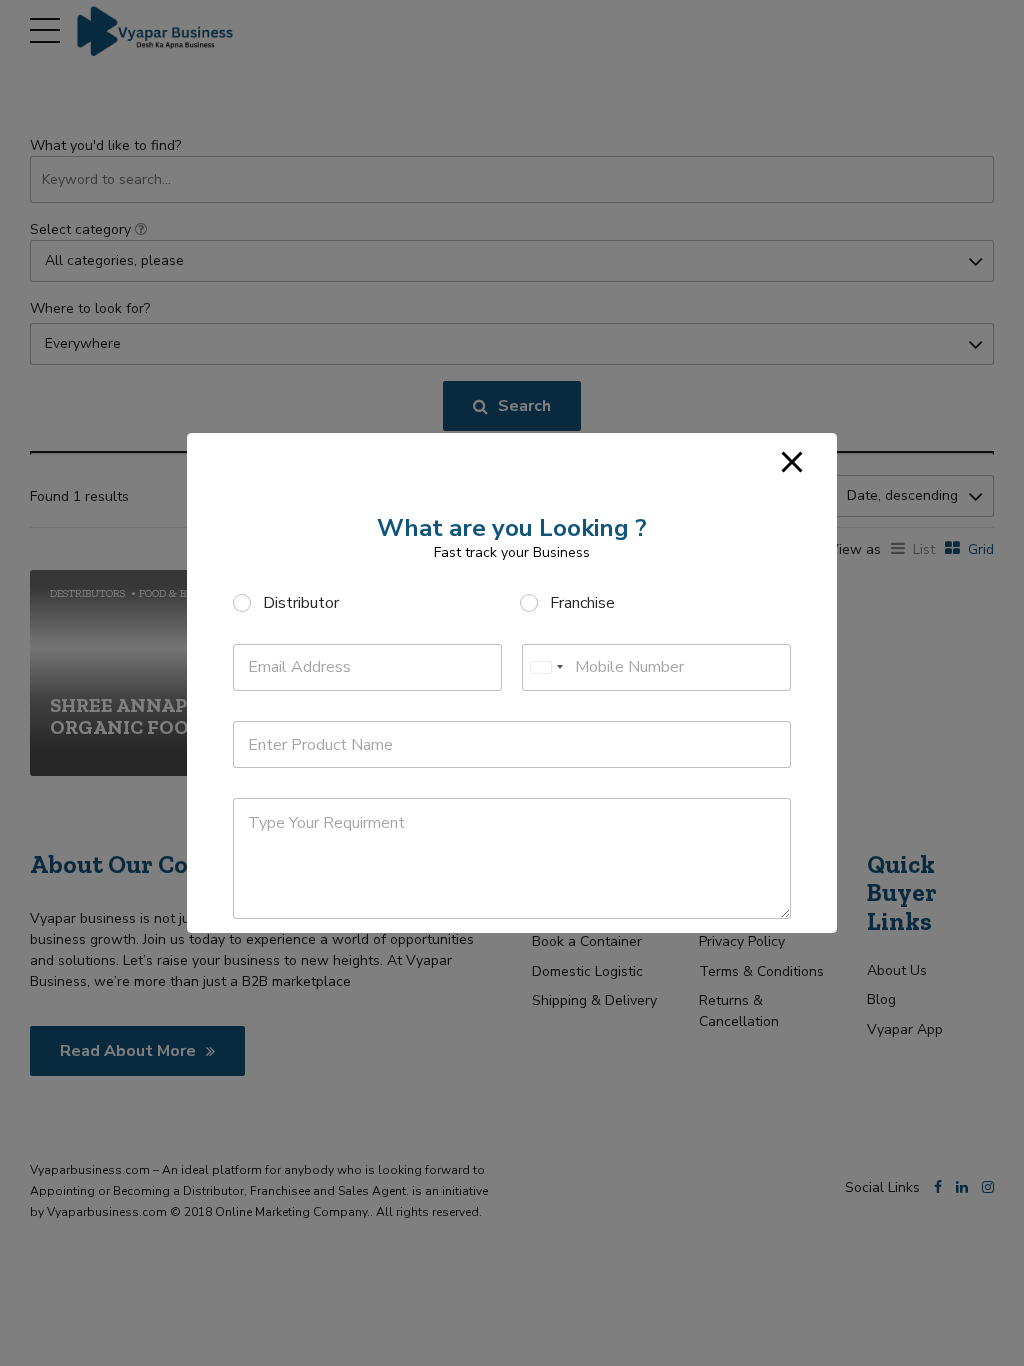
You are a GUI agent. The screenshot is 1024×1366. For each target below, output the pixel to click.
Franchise (582, 603)
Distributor (301, 603)
